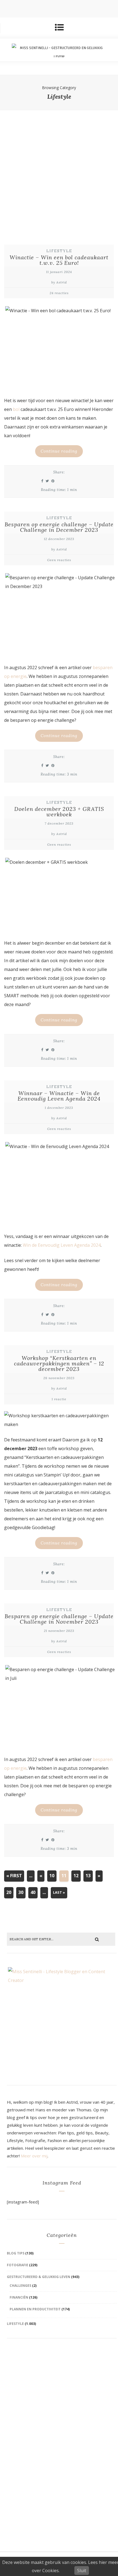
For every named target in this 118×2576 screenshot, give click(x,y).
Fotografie (18, 2265)
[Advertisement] (59, 172)
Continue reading (59, 451)
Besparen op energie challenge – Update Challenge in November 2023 (59, 1619)
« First (14, 1876)
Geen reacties (59, 560)
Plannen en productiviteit (35, 2309)
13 (88, 1876)
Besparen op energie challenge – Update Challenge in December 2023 (59, 527)
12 (76, 1876)
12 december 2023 (59, 539)
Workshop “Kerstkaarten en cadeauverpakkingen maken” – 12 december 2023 (59, 1363)
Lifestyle (59, 251)
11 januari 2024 (59, 272)
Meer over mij (34, 2156)
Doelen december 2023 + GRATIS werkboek (59, 812)
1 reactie (59, 1399)
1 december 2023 (59, 1108)
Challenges (20, 2286)
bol (16, 409)
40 (33, 1892)
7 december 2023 (59, 823)
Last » (59, 1892)
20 (9, 1892)
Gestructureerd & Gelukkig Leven (39, 2277)
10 (52, 1876)
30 (21, 1892)
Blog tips (16, 2253)
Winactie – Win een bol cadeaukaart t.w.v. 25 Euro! (59, 260)
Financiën (19, 2297)
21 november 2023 (59, 1631)
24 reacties (59, 293)
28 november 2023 (59, 1378)
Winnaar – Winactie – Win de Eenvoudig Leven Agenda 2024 (59, 1096)
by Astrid (59, 282)
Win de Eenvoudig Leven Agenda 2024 (62, 1245)
